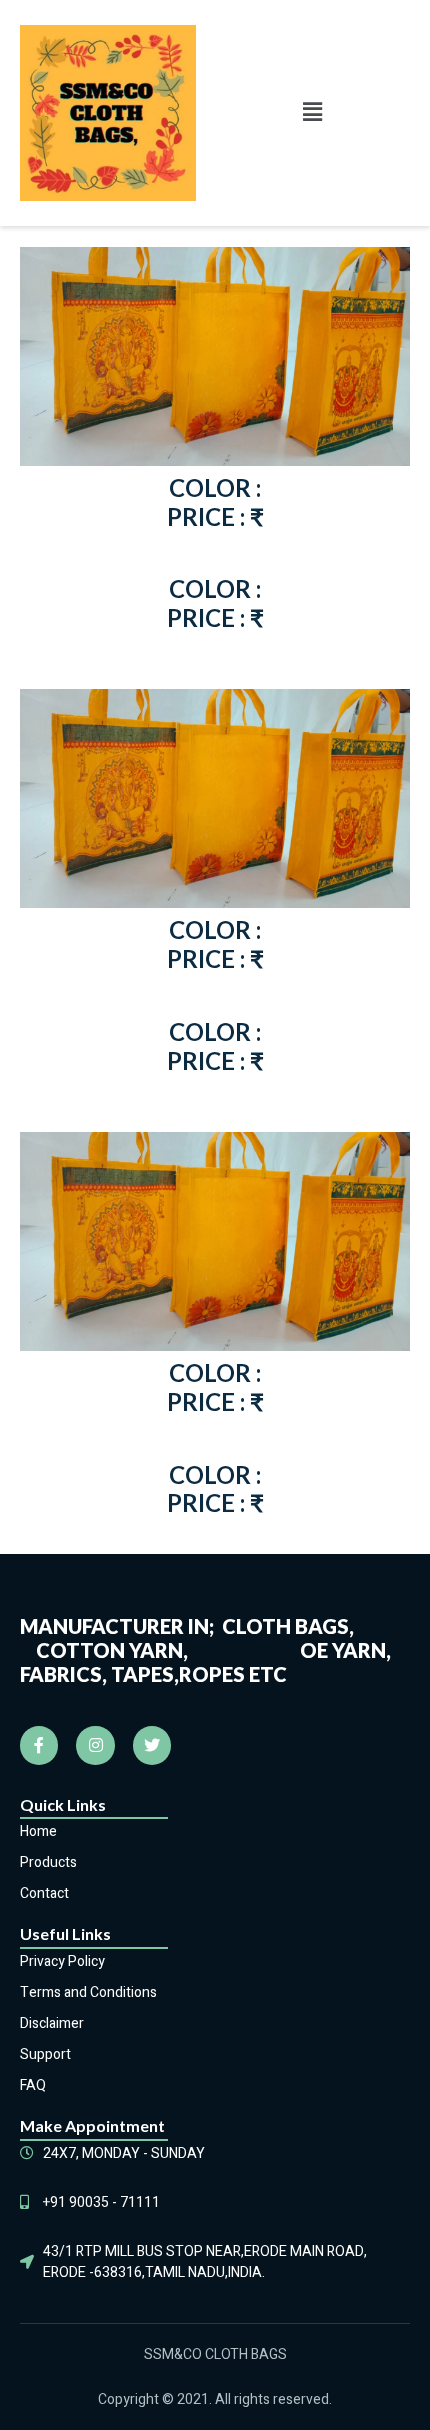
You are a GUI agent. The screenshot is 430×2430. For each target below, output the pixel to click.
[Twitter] (152, 1745)
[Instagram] (95, 1745)
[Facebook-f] (39, 1745)
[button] (312, 113)
